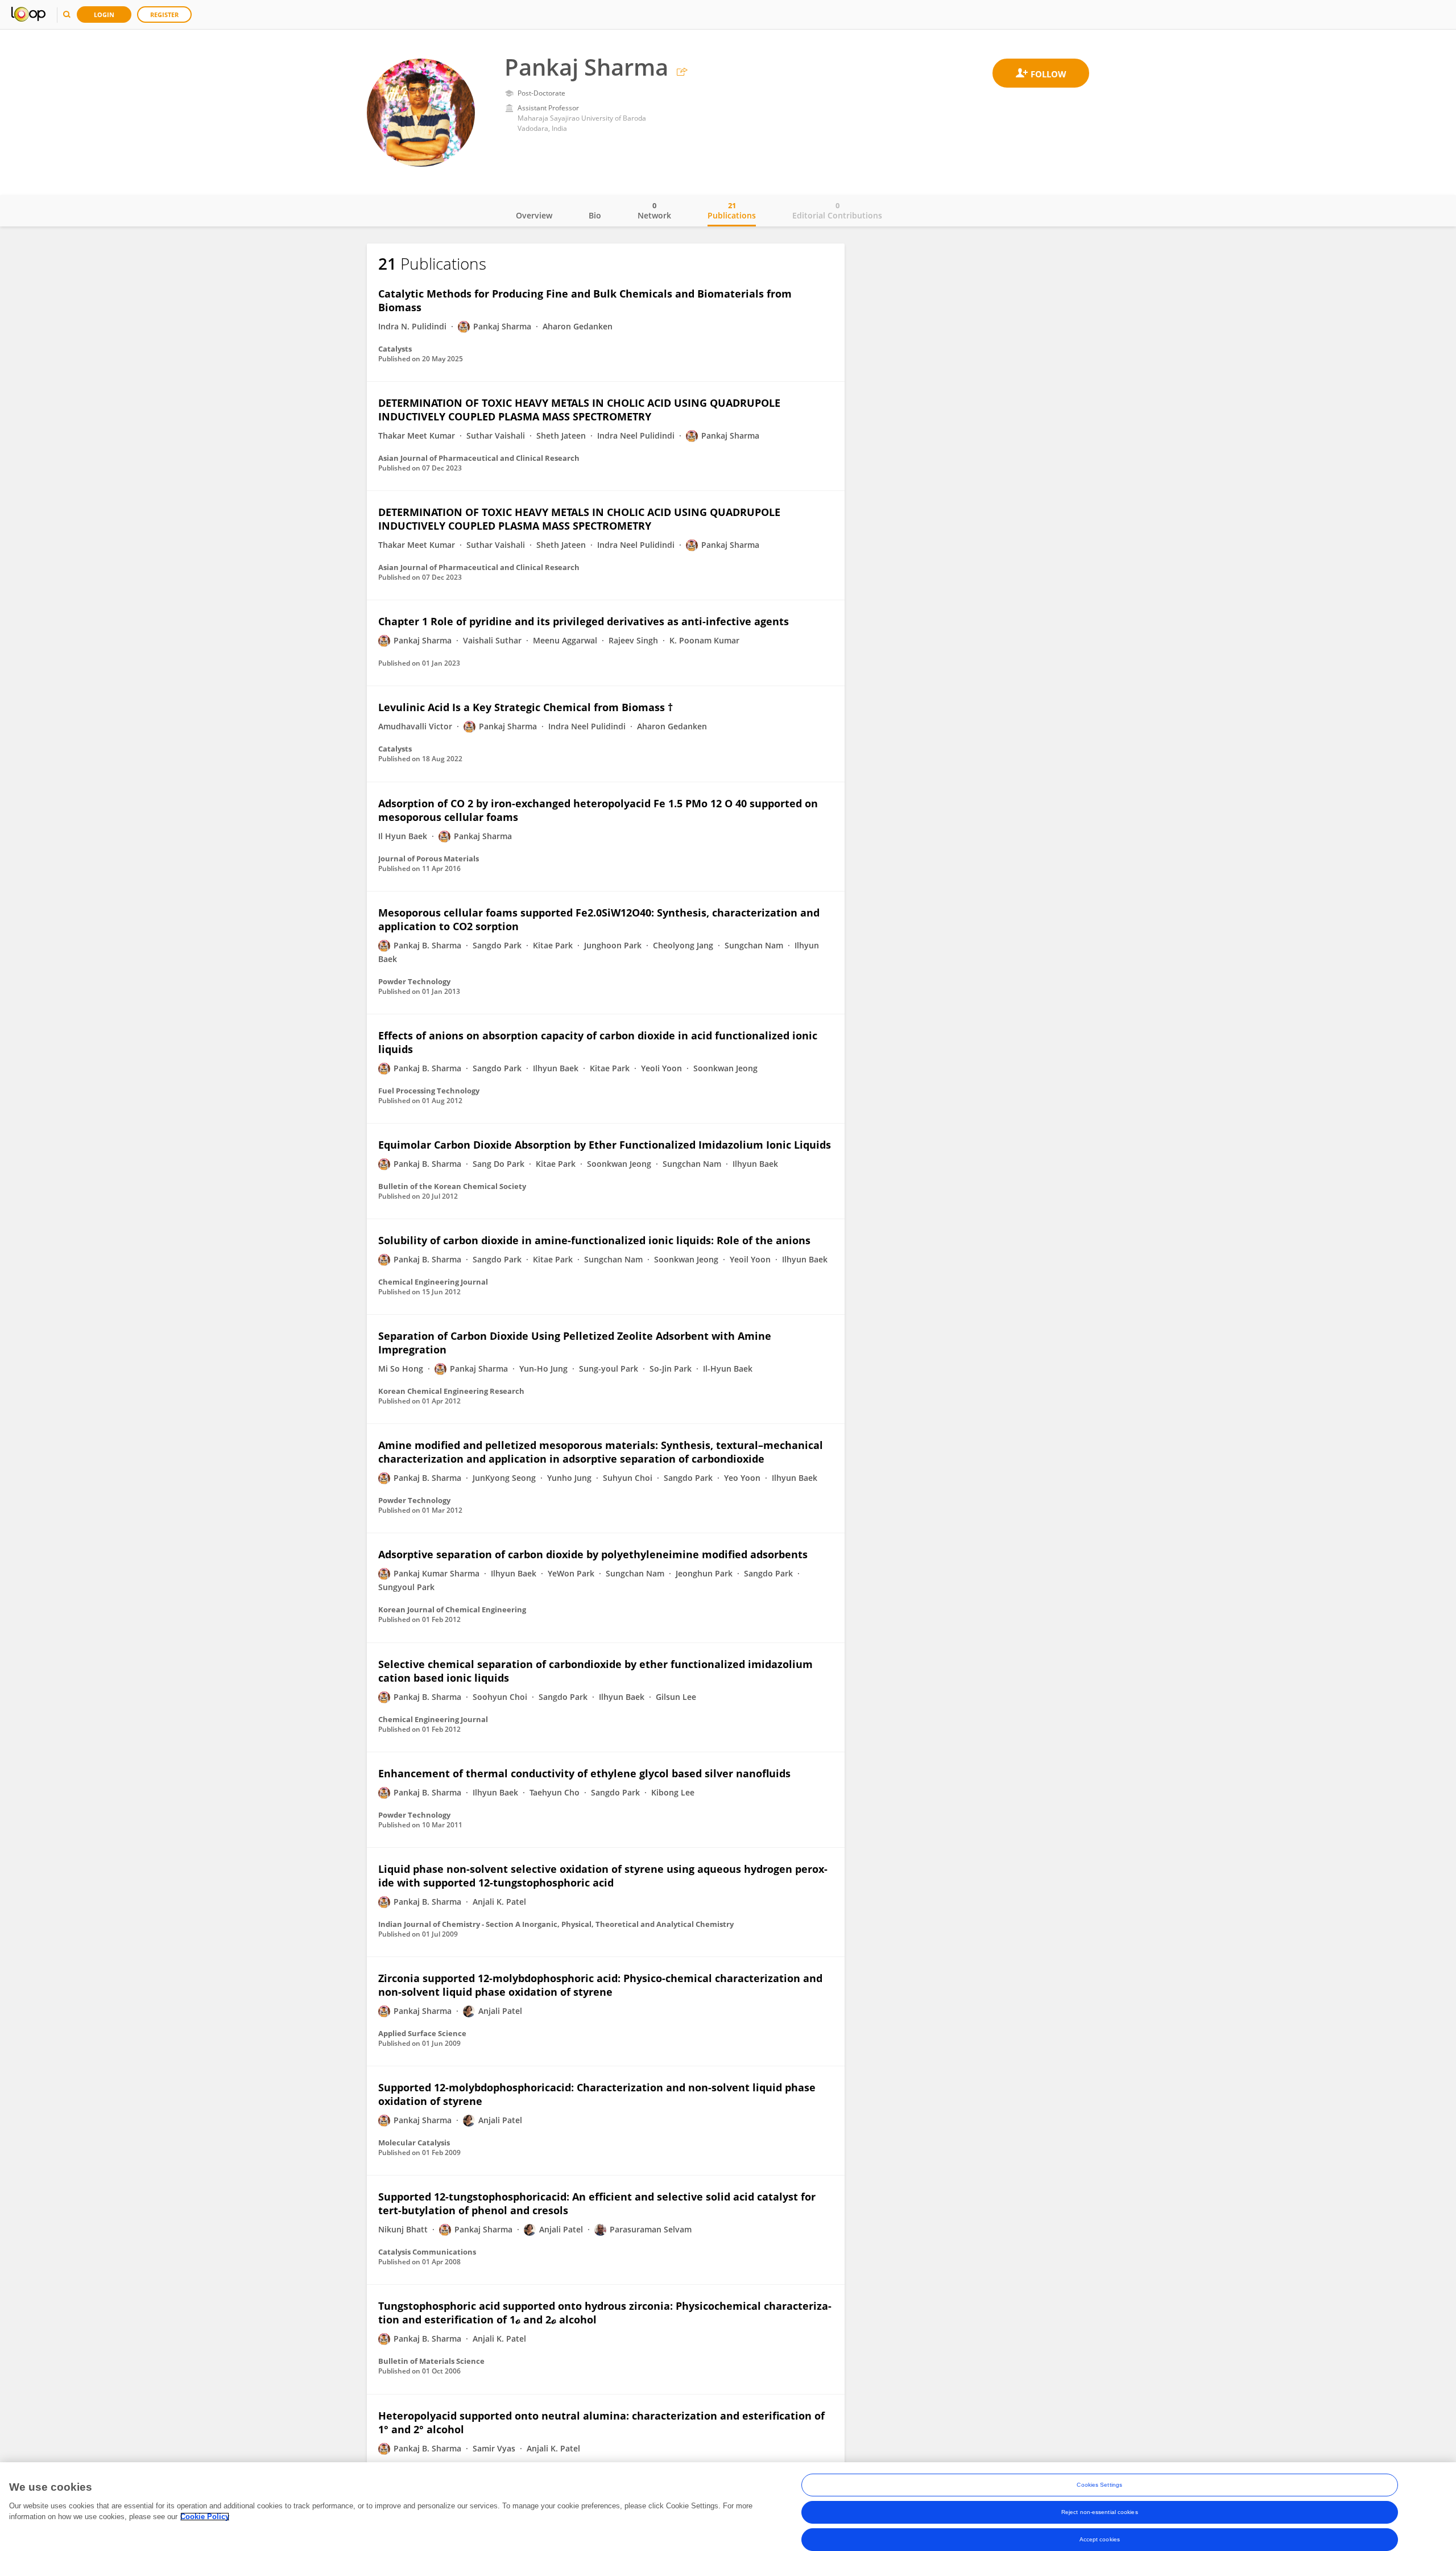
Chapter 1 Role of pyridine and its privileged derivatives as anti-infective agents (584, 621)
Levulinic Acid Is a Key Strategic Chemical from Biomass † (526, 707)
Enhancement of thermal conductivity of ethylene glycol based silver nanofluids (584, 1773)
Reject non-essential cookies (1100, 2512)
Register (164, 15)
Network (654, 210)
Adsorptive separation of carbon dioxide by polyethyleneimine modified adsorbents (593, 1554)
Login (104, 15)
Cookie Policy (205, 2517)
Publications (732, 210)
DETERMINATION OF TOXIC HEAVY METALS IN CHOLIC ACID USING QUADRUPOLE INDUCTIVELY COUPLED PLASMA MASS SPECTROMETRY (579, 410)
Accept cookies (1100, 2539)
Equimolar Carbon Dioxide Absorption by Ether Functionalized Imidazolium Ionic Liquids (605, 1145)
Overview (534, 215)
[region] (728, 2507)
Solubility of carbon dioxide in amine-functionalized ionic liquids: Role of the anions (594, 1240)
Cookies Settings (1099, 2485)
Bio (595, 215)
